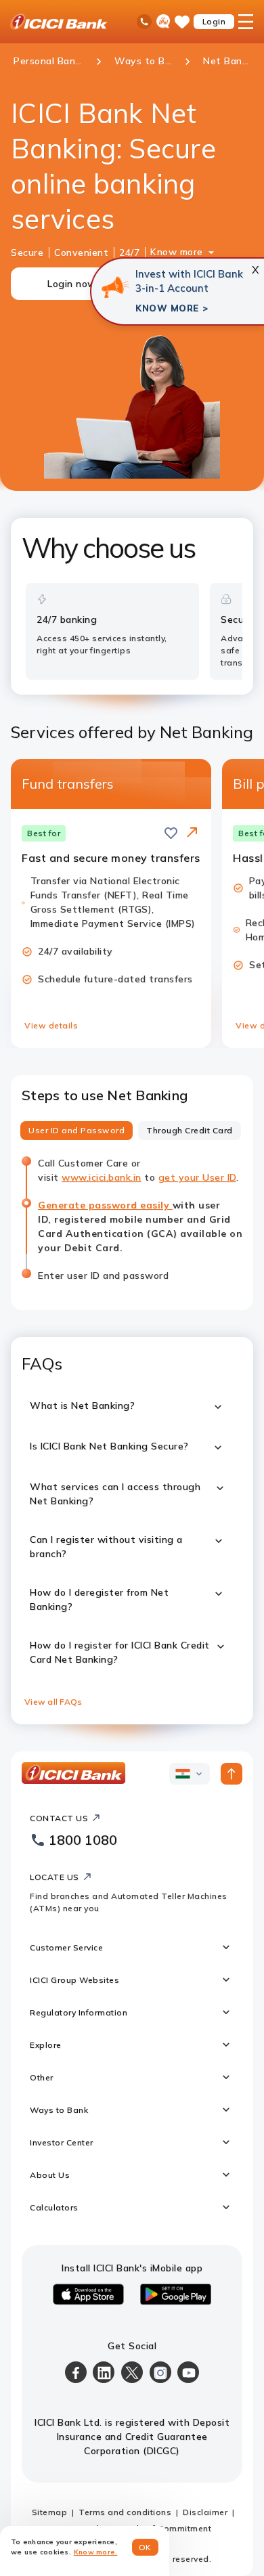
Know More (167, 308)
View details (51, 1025)
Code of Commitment (167, 2528)
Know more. (96, 2552)
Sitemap (50, 2512)
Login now (72, 284)
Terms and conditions (125, 2512)
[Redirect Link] (192, 832)
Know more (177, 252)
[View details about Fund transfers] (192, 833)
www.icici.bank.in (102, 1177)
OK (145, 2547)
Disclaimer (205, 2512)
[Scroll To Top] (232, 1774)
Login (214, 21)
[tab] (76, 1131)
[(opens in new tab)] (115, 287)
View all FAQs (53, 1702)
